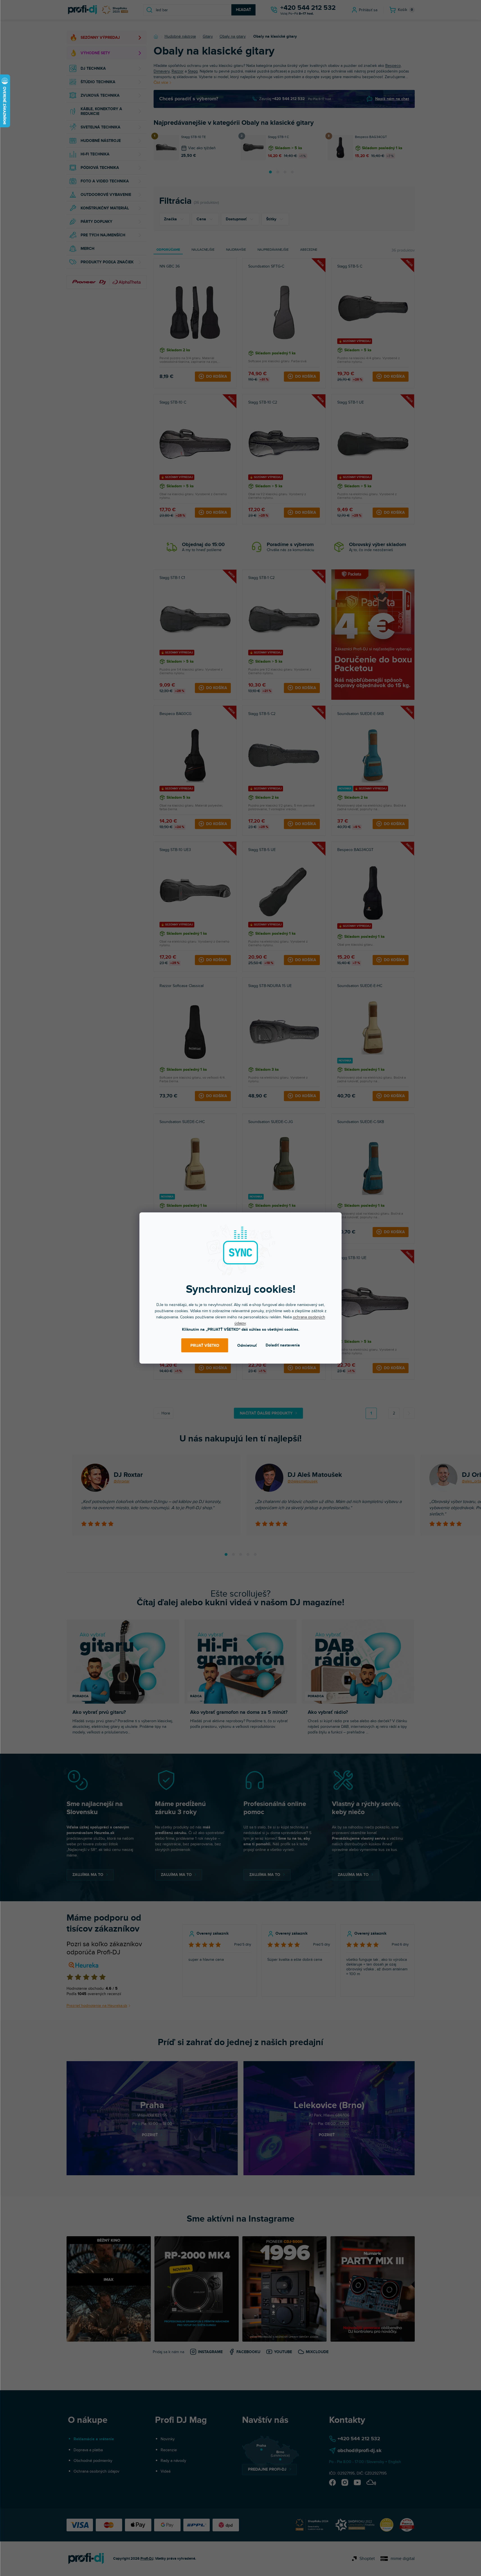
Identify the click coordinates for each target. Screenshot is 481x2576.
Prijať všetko (205, 1345)
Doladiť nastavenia (283, 1345)
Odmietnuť (247, 1345)
